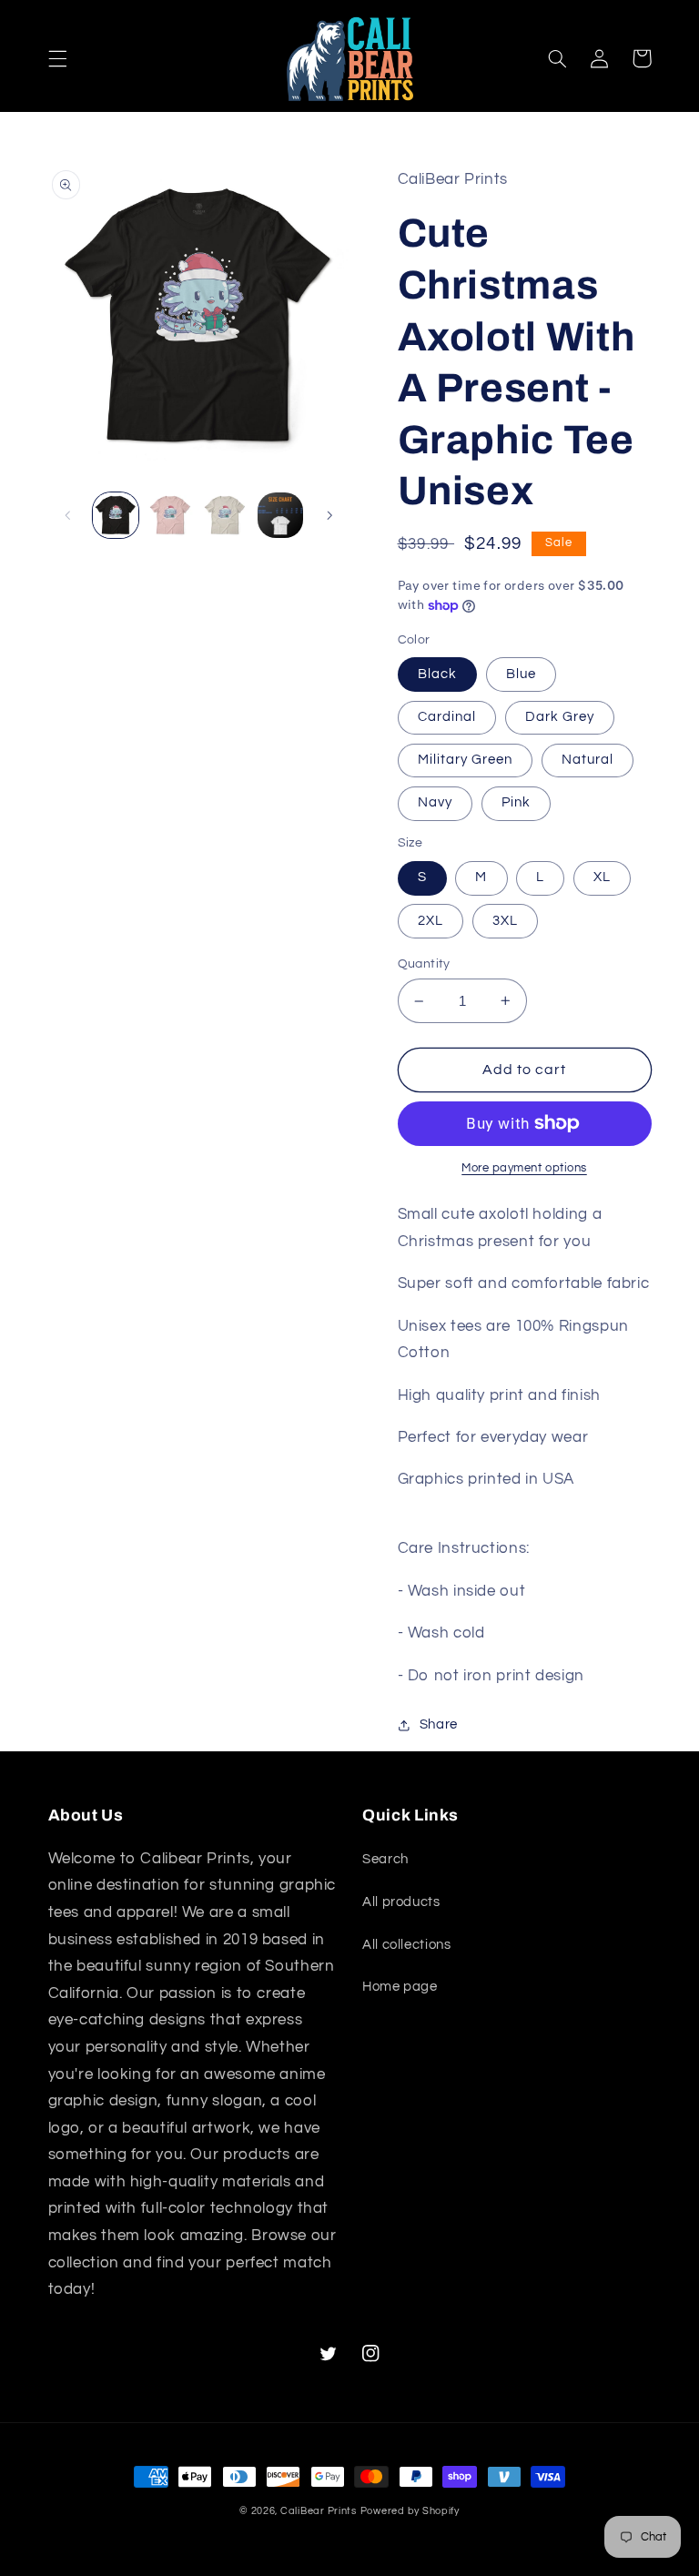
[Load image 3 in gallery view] (225, 515)
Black (437, 674)
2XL (431, 921)
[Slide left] (68, 515)
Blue (521, 674)
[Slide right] (329, 515)
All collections (406, 1945)
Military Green (466, 760)
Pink (516, 802)
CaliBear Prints (319, 2511)
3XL (505, 921)
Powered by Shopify (410, 2511)
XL (602, 877)
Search (385, 1859)
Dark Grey (560, 717)
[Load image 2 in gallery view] (170, 515)
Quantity (424, 964)
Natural (588, 760)
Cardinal (447, 717)
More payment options (524, 1168)
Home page (400, 1987)
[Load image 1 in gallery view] (116, 515)
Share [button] (439, 1724)
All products (401, 1902)
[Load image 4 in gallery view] (280, 515)
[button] (57, 58)
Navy (435, 802)
